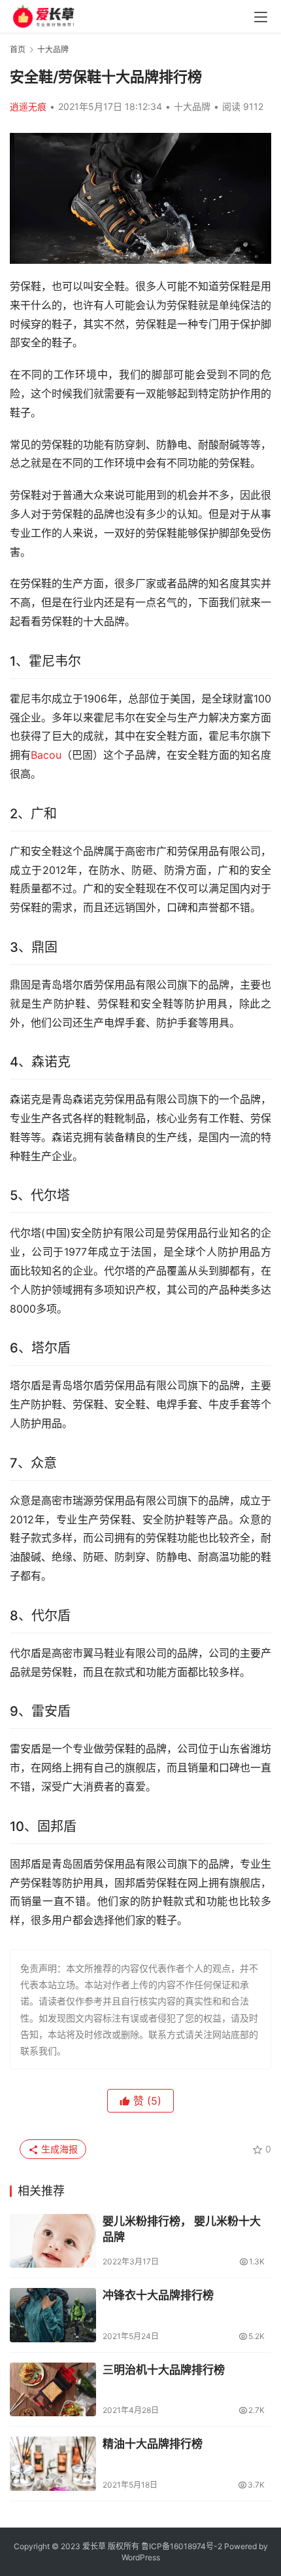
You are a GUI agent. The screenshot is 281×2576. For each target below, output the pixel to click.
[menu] (261, 17)
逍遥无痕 (28, 106)
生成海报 (58, 2149)
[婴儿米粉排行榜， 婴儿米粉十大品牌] (53, 2241)
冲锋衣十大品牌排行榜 (158, 2295)
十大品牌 (192, 106)
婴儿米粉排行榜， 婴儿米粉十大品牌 (182, 2229)
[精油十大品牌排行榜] (53, 2464)
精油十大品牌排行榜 (153, 2444)
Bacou (46, 755)
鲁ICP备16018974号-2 (182, 2546)
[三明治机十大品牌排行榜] (53, 2390)
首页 (18, 49)
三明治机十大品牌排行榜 (164, 2370)
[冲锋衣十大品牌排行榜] (53, 2315)
